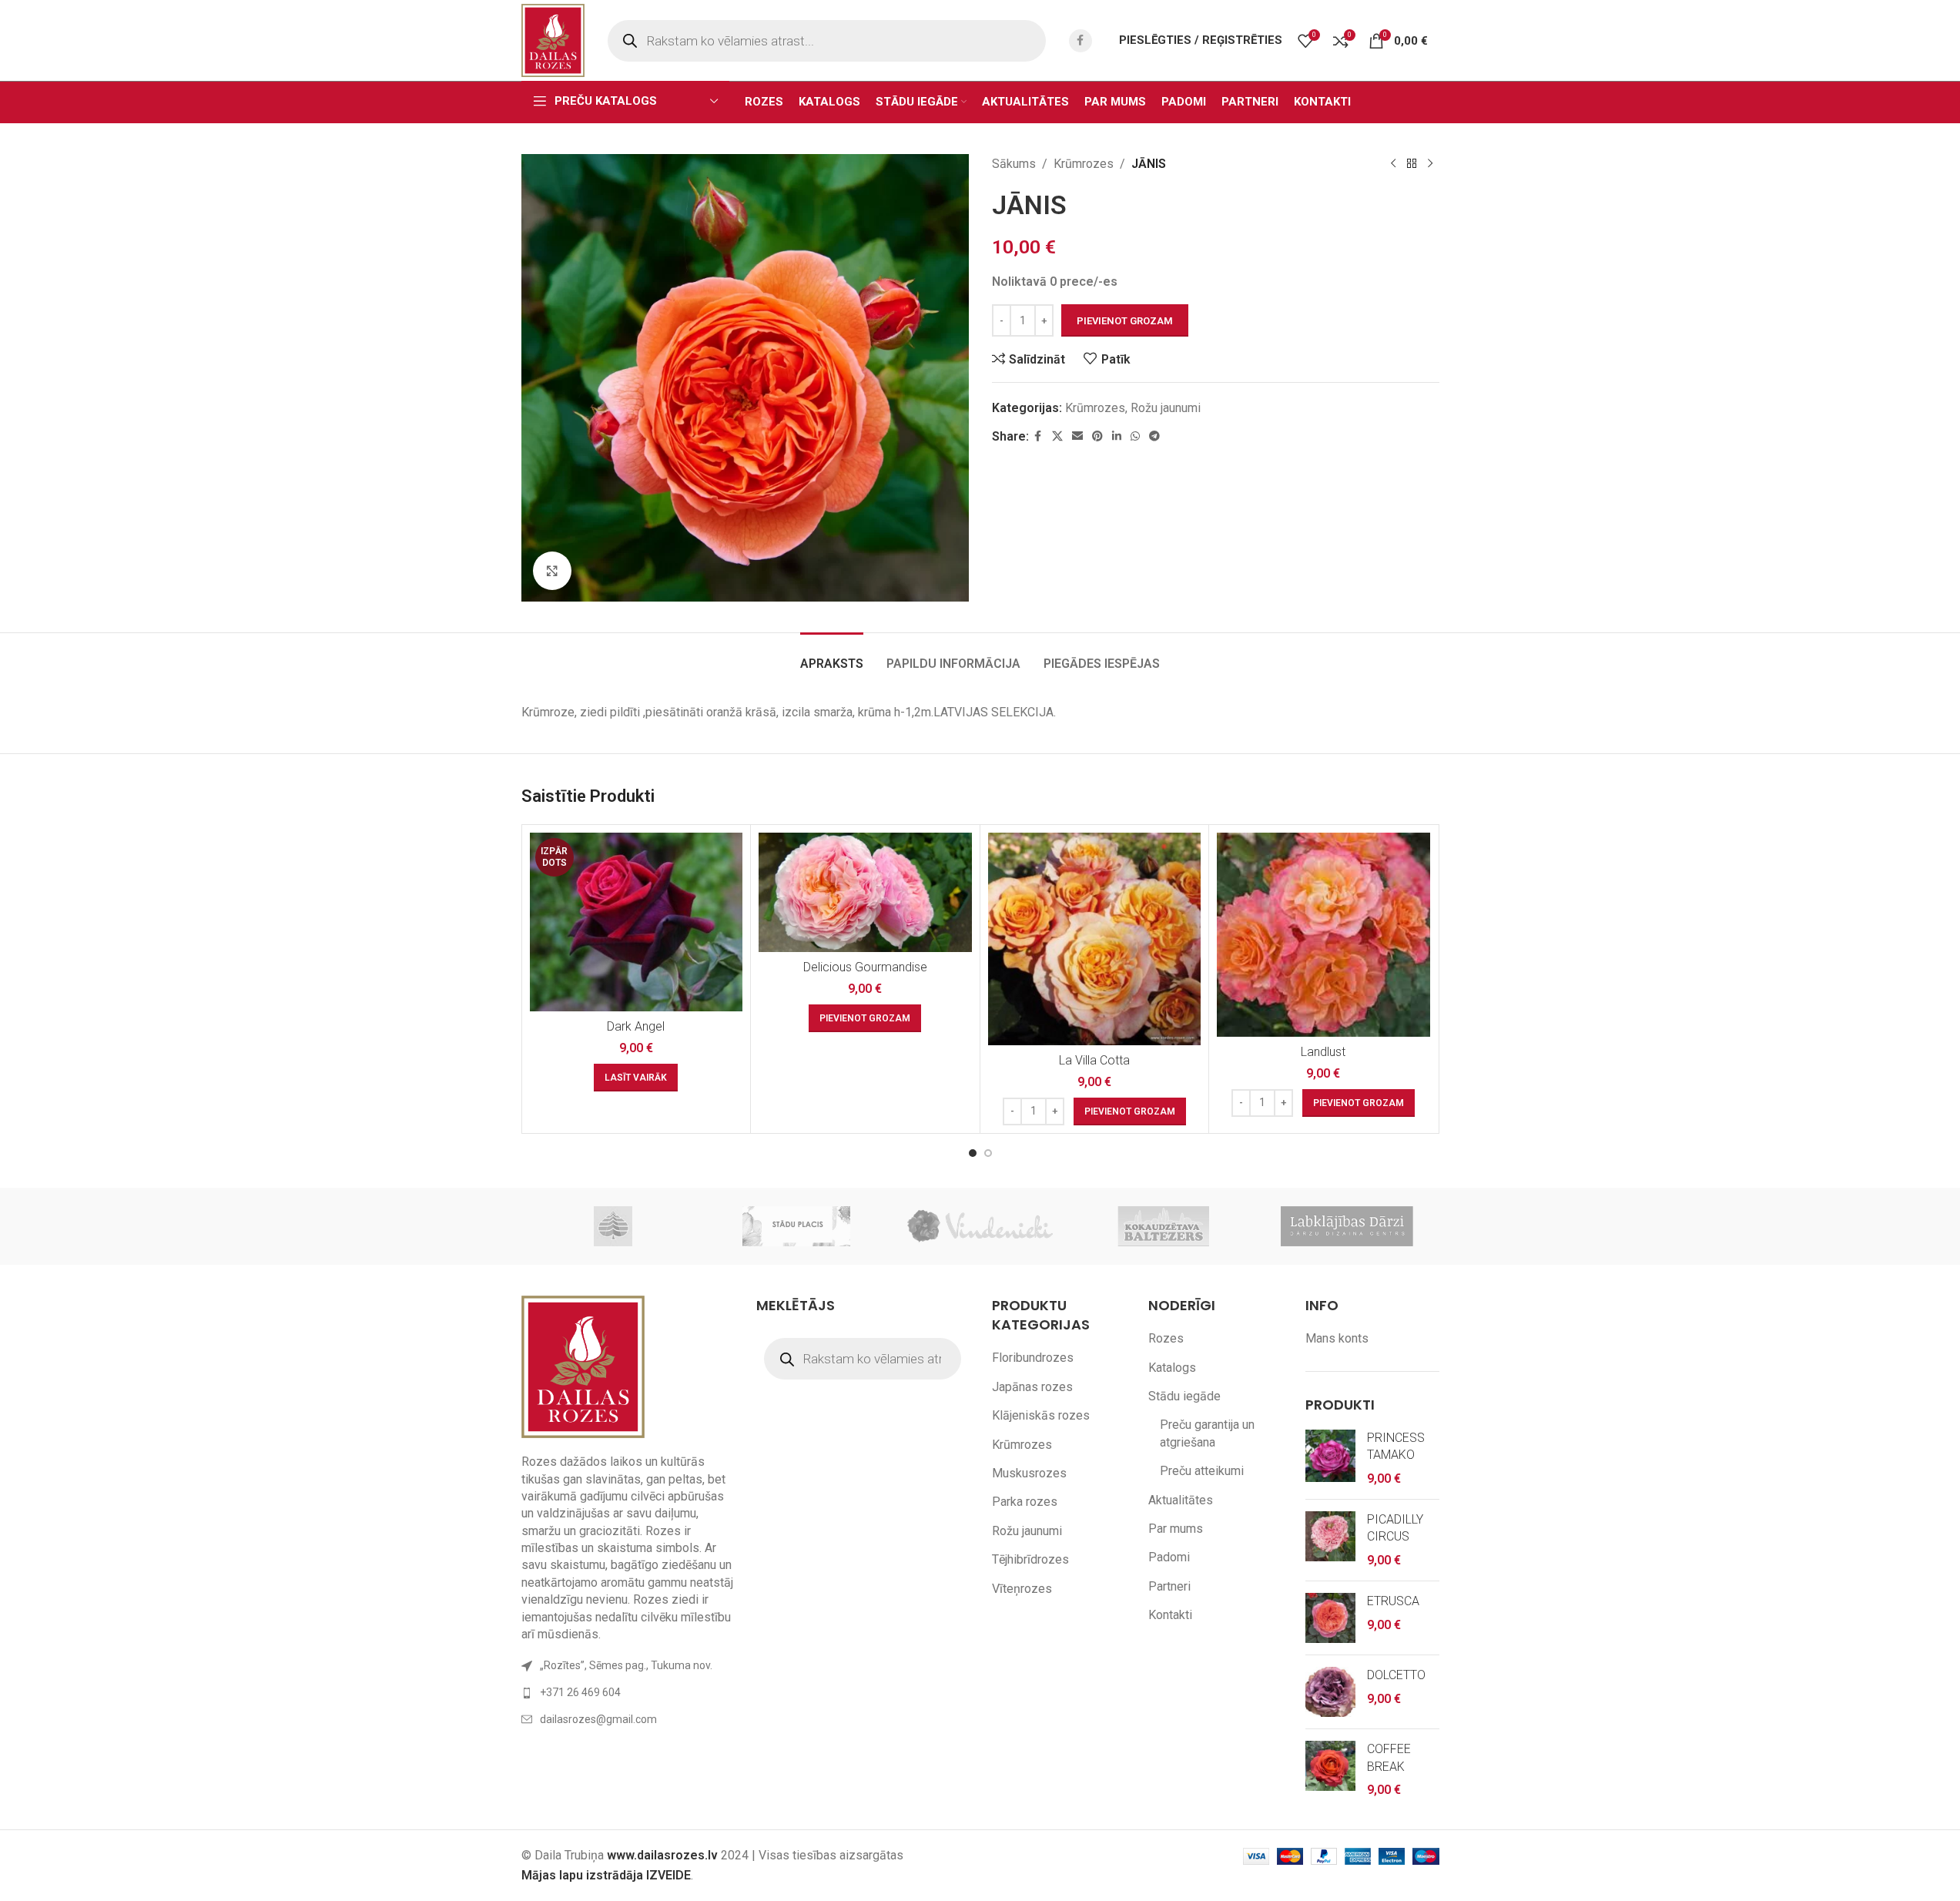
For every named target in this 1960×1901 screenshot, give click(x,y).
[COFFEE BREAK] (1330, 1770)
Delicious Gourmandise (865, 967)
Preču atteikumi (1202, 1471)
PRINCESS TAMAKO (1396, 1446)
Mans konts (1337, 1338)
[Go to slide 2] (988, 1153)
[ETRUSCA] (1330, 1618)
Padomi (1169, 1557)
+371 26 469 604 (580, 1692)
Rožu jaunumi (1166, 408)
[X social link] (1057, 436)
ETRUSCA (1393, 1601)
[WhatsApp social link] (1135, 436)
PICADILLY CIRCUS (1395, 1528)
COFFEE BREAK (1389, 1757)
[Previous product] (1393, 164)
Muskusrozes (1029, 1473)
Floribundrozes (1033, 1358)
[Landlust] (1323, 935)
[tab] (832, 656)
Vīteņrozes (1022, 1589)
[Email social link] (1077, 436)
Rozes (1166, 1338)
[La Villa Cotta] (1095, 939)
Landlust (1323, 1052)
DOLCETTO (1396, 1675)
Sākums (1014, 164)
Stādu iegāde (1184, 1396)
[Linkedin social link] (1117, 436)
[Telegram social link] (1154, 436)
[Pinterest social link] (1097, 436)
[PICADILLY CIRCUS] (1330, 1540)
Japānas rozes (1032, 1387)
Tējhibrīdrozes (1030, 1559)
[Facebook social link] (1081, 41)
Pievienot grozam (1125, 321)
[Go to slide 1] (973, 1153)
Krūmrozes (1084, 164)
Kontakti (1170, 1615)
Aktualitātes (1181, 1500)
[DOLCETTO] (1330, 1692)
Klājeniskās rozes (1041, 1415)
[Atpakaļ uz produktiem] (1412, 164)
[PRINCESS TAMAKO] (1330, 1458)
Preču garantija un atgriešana (1207, 1433)
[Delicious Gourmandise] (865, 893)
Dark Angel (636, 1026)
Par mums (1176, 1529)
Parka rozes (1025, 1502)
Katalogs (1172, 1368)
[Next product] (1430, 164)
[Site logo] (553, 40)
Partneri (1169, 1586)
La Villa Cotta (1094, 1060)
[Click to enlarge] (552, 571)
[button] (865, 1018)
